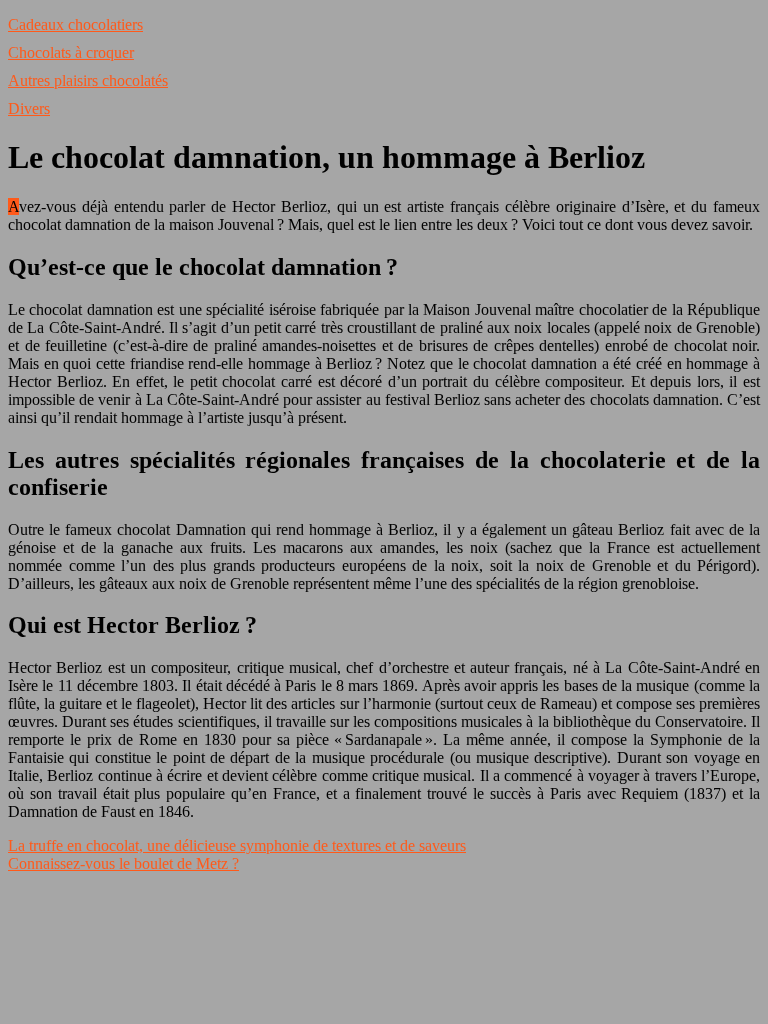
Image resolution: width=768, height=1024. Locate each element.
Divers (29, 108)
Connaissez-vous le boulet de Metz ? (123, 863)
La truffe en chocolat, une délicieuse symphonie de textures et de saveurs (237, 845)
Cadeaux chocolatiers (75, 24)
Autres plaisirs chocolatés (88, 80)
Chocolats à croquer (71, 52)
